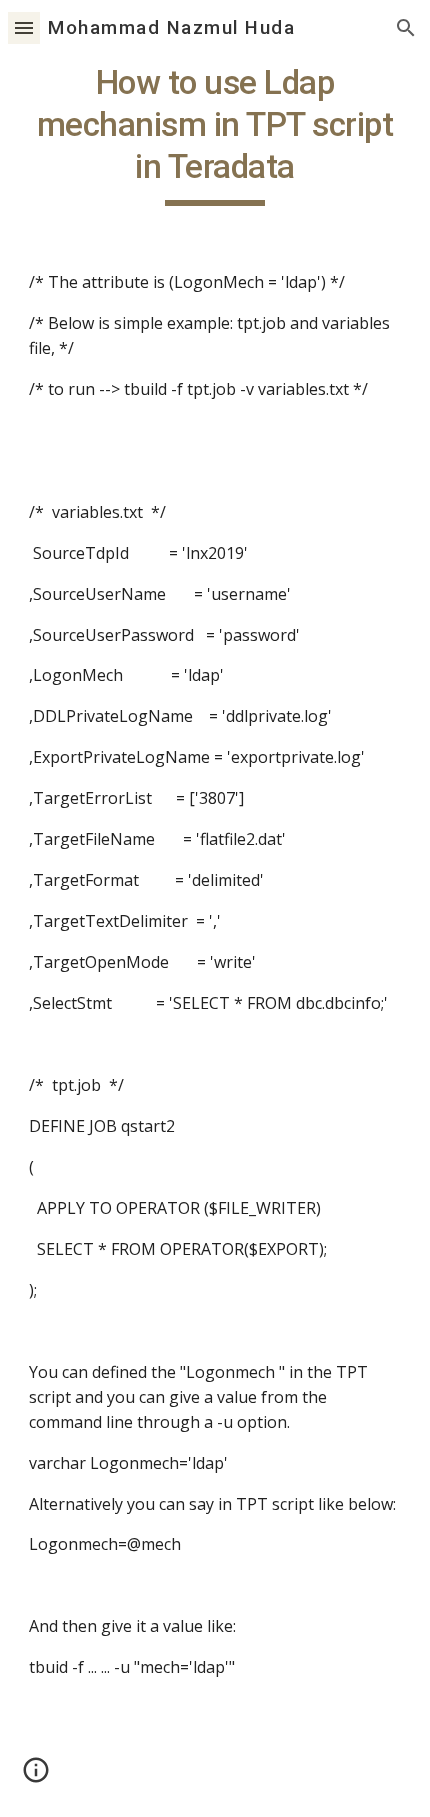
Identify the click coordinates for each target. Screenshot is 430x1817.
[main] (215, 134)
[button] (24, 27)
